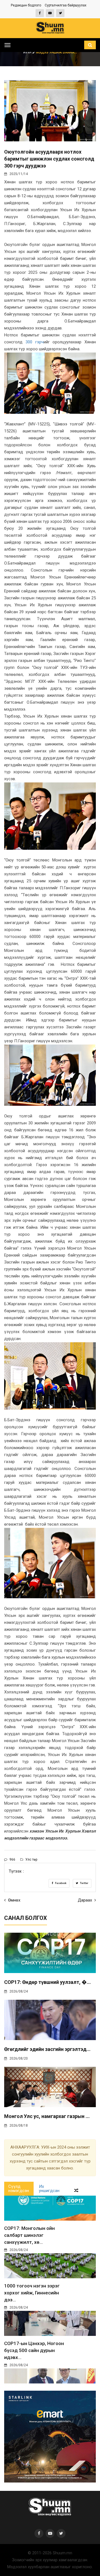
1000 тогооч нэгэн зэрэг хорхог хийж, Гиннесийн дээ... (32, 2293)
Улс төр (31, 1860)
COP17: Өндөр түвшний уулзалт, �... (47, 1982)
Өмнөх (14, 1900)
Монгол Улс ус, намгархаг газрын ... (47, 2116)
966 (12, 1860)
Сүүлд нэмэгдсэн (19, 2189)
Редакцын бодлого (26, 5)
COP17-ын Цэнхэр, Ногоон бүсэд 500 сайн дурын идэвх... (34, 2350)
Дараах (85, 1900)
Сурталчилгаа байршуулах (66, 5)
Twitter (84, 1883)
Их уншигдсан (49, 2189)
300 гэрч (35, 342)
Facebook (60, 1883)
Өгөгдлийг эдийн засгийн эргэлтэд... (47, 2049)
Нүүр (28, 52)
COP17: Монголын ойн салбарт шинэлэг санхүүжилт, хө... (29, 2235)
